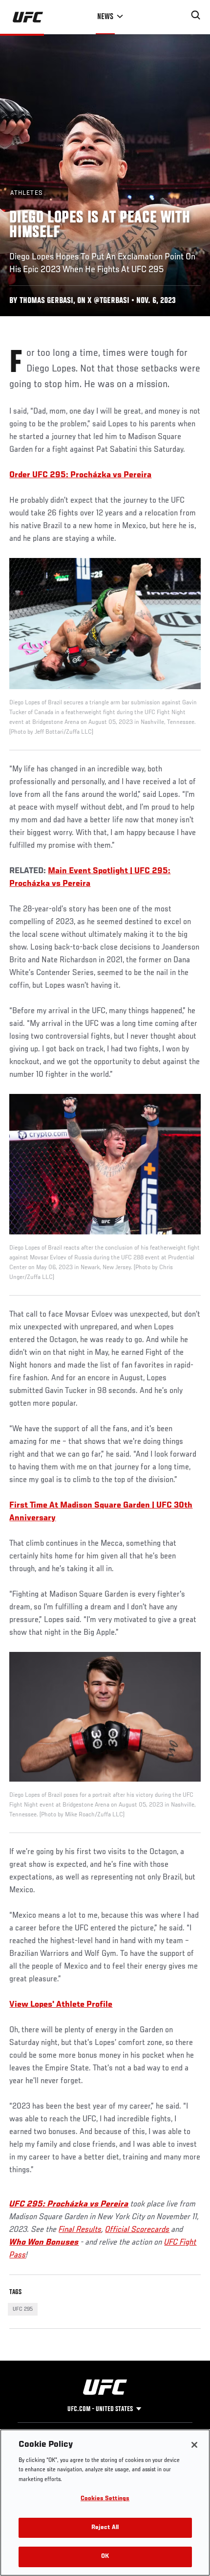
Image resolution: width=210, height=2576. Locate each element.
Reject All (105, 2528)
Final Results (80, 2230)
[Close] (194, 2445)
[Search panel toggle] (196, 15)
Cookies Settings (105, 2499)
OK (105, 2557)
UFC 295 (23, 2309)
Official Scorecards (137, 2230)
